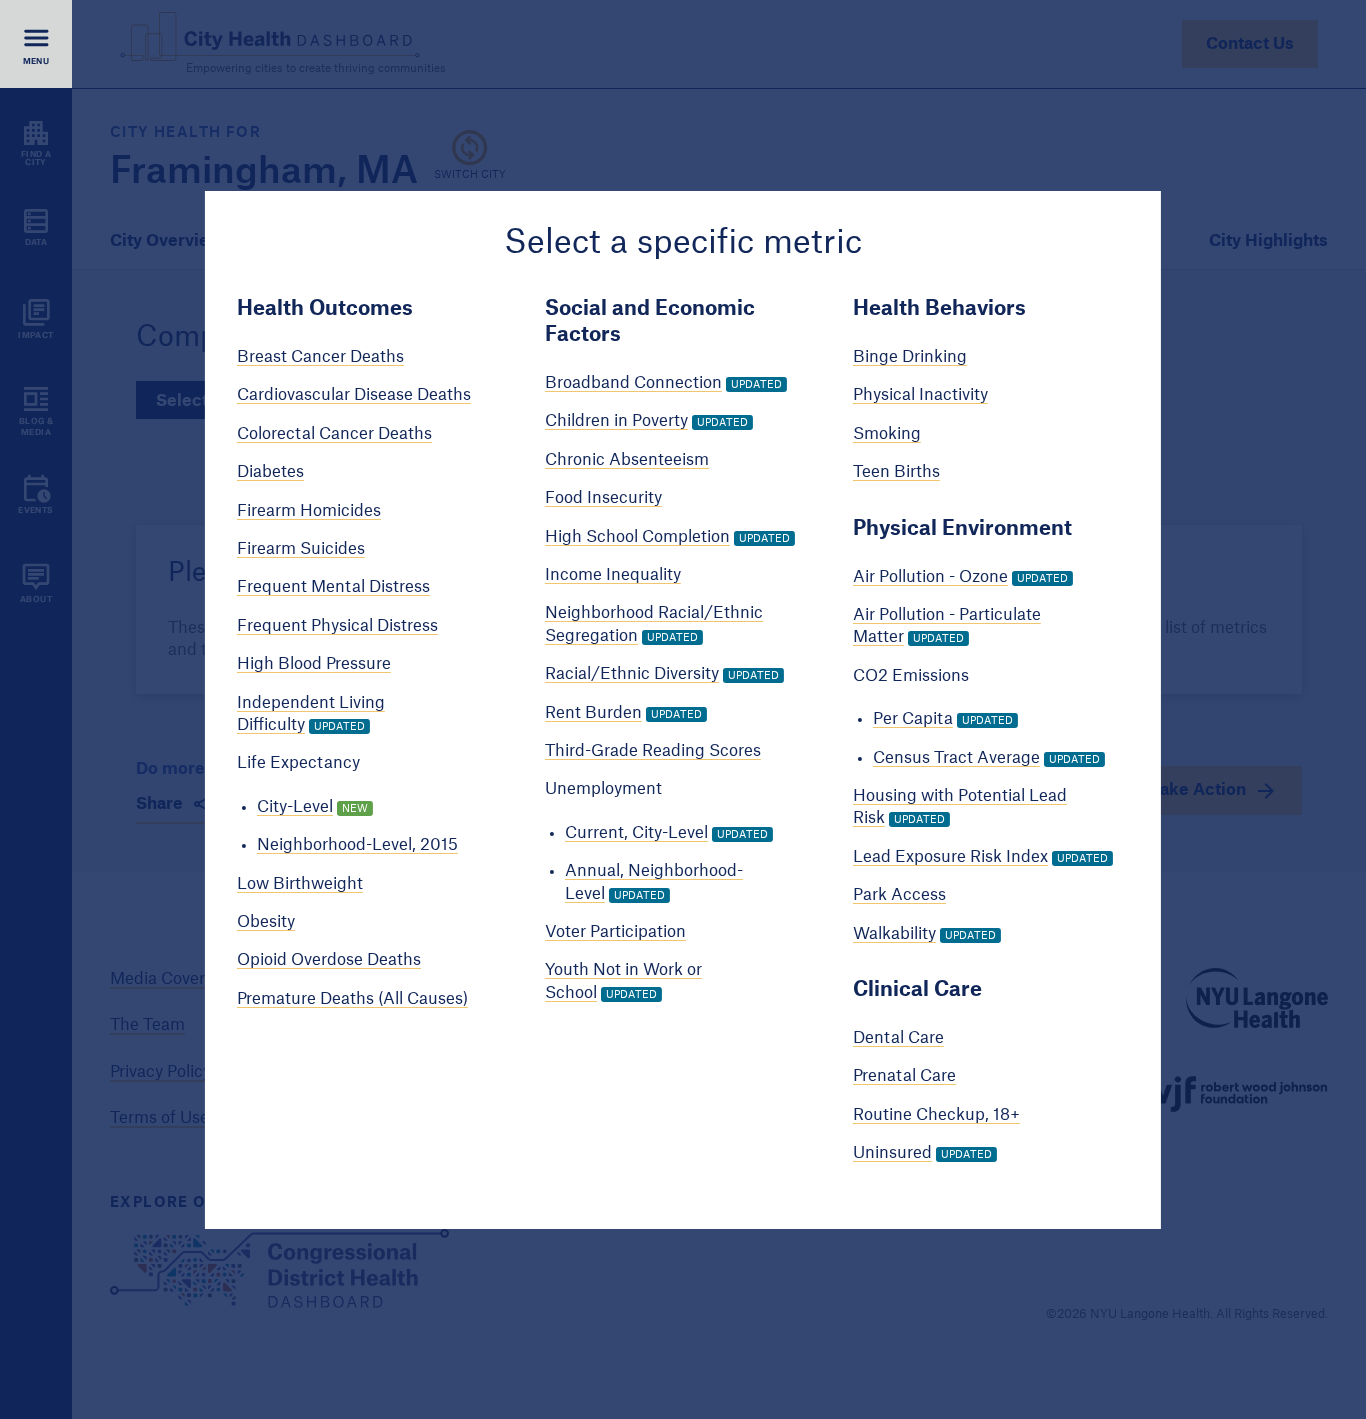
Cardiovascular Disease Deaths (354, 395)
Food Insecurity (603, 498)
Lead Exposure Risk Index (950, 857)
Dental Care (898, 1038)
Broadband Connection (633, 383)
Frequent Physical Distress (337, 626)
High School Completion (637, 537)
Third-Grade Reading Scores (653, 751)
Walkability (894, 934)
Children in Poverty (616, 421)
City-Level (295, 807)
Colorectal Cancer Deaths (334, 434)
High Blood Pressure (314, 664)
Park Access (899, 895)
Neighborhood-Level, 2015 (357, 845)
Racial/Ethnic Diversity (632, 674)
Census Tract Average (956, 758)
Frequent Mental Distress (333, 587)
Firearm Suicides (301, 549)
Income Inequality (613, 575)
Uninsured (892, 1153)
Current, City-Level (636, 833)
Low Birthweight (300, 884)
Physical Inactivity (920, 395)
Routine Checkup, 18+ (936, 1115)
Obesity (266, 922)
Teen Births (896, 472)
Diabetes (270, 472)
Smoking (887, 434)
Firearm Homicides (309, 511)
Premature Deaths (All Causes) (352, 999)
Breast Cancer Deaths (320, 357)
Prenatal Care (904, 1076)
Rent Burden (593, 713)
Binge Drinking (910, 357)
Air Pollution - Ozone (930, 577)
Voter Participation (615, 932)
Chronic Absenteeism (627, 460)
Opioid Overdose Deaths (329, 960)
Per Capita (913, 719)
